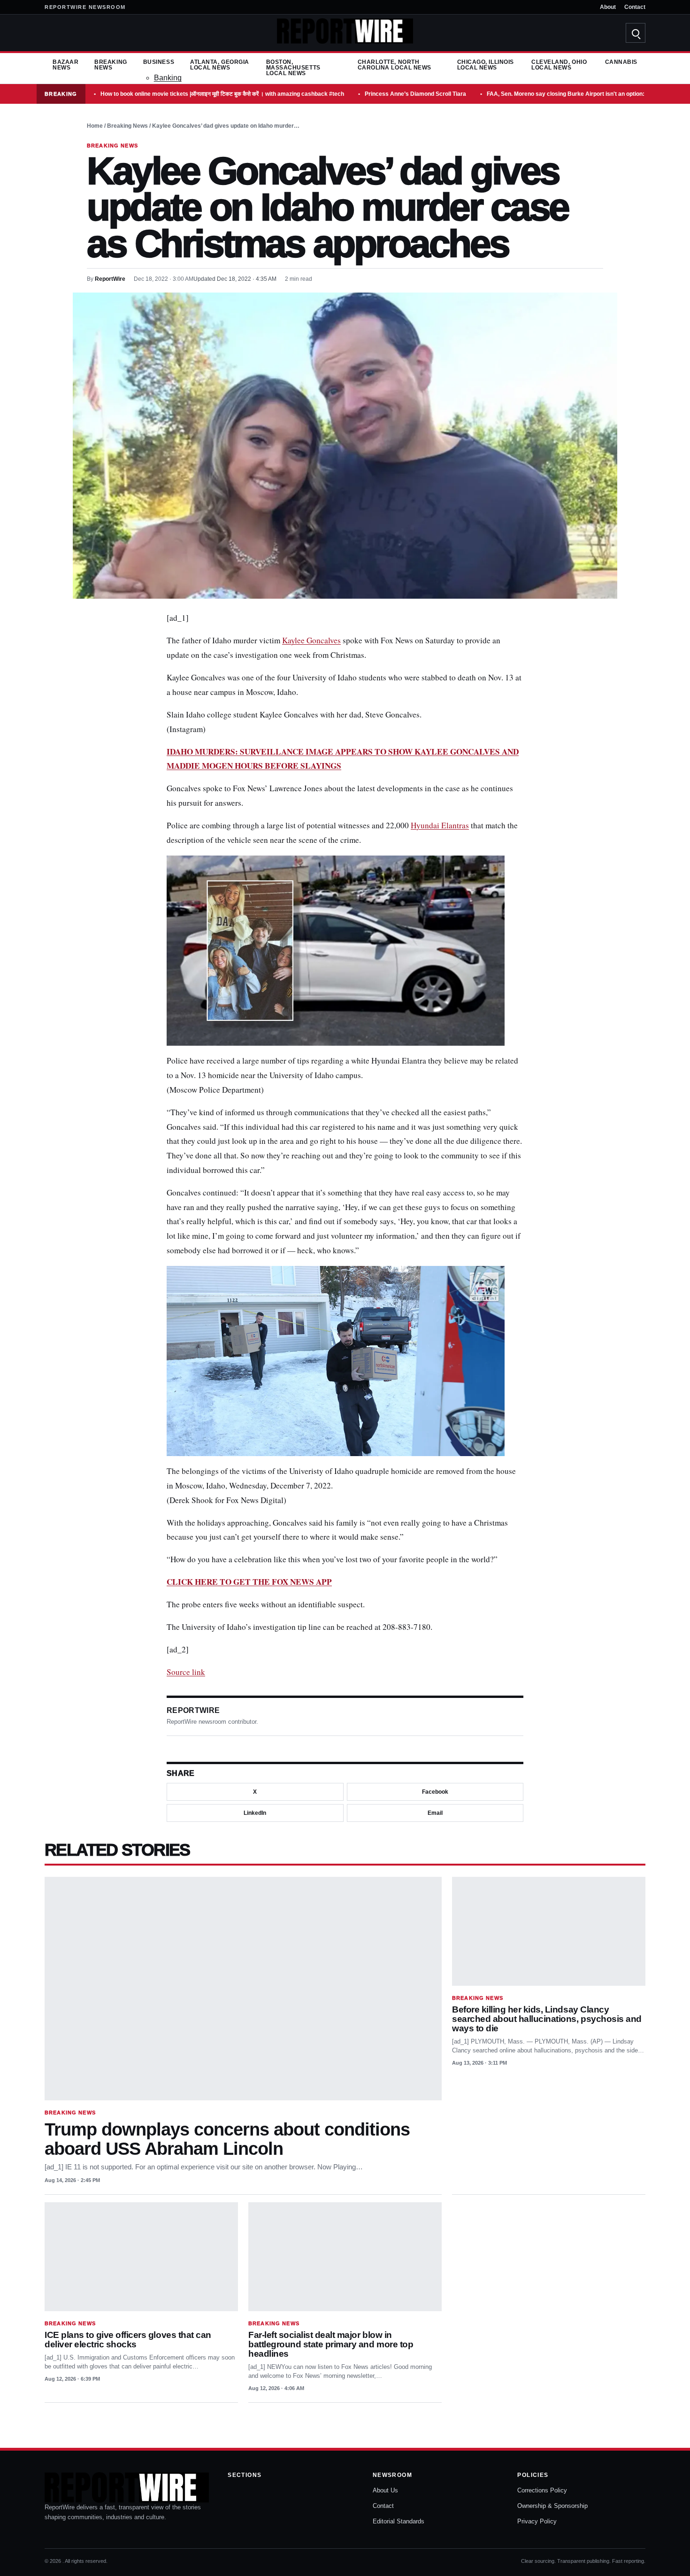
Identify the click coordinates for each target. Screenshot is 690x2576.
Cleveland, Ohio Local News (559, 65)
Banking (168, 78)
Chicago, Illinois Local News (486, 65)
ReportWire (110, 279)
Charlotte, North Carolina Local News (395, 65)
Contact (635, 7)
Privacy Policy (537, 2521)
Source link (186, 1672)
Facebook (435, 1792)
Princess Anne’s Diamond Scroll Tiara (415, 94)
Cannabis (621, 62)
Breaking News (111, 65)
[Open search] (636, 33)
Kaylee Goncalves (311, 640)
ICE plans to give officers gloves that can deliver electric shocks (128, 2340)
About (608, 7)
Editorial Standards (399, 2521)
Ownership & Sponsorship (552, 2506)
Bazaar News (65, 65)
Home (95, 126)
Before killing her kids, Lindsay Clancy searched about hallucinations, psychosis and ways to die (547, 2019)
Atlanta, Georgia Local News (220, 65)
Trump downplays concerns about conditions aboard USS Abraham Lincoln (227, 2139)
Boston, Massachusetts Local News (293, 68)
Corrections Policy (542, 2490)
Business (159, 62)
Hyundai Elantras (440, 825)
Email (435, 1813)
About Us (385, 2490)
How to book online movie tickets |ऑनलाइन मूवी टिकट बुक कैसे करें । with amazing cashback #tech (222, 94)
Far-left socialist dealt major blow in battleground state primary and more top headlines (331, 2344)
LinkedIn (255, 1813)
